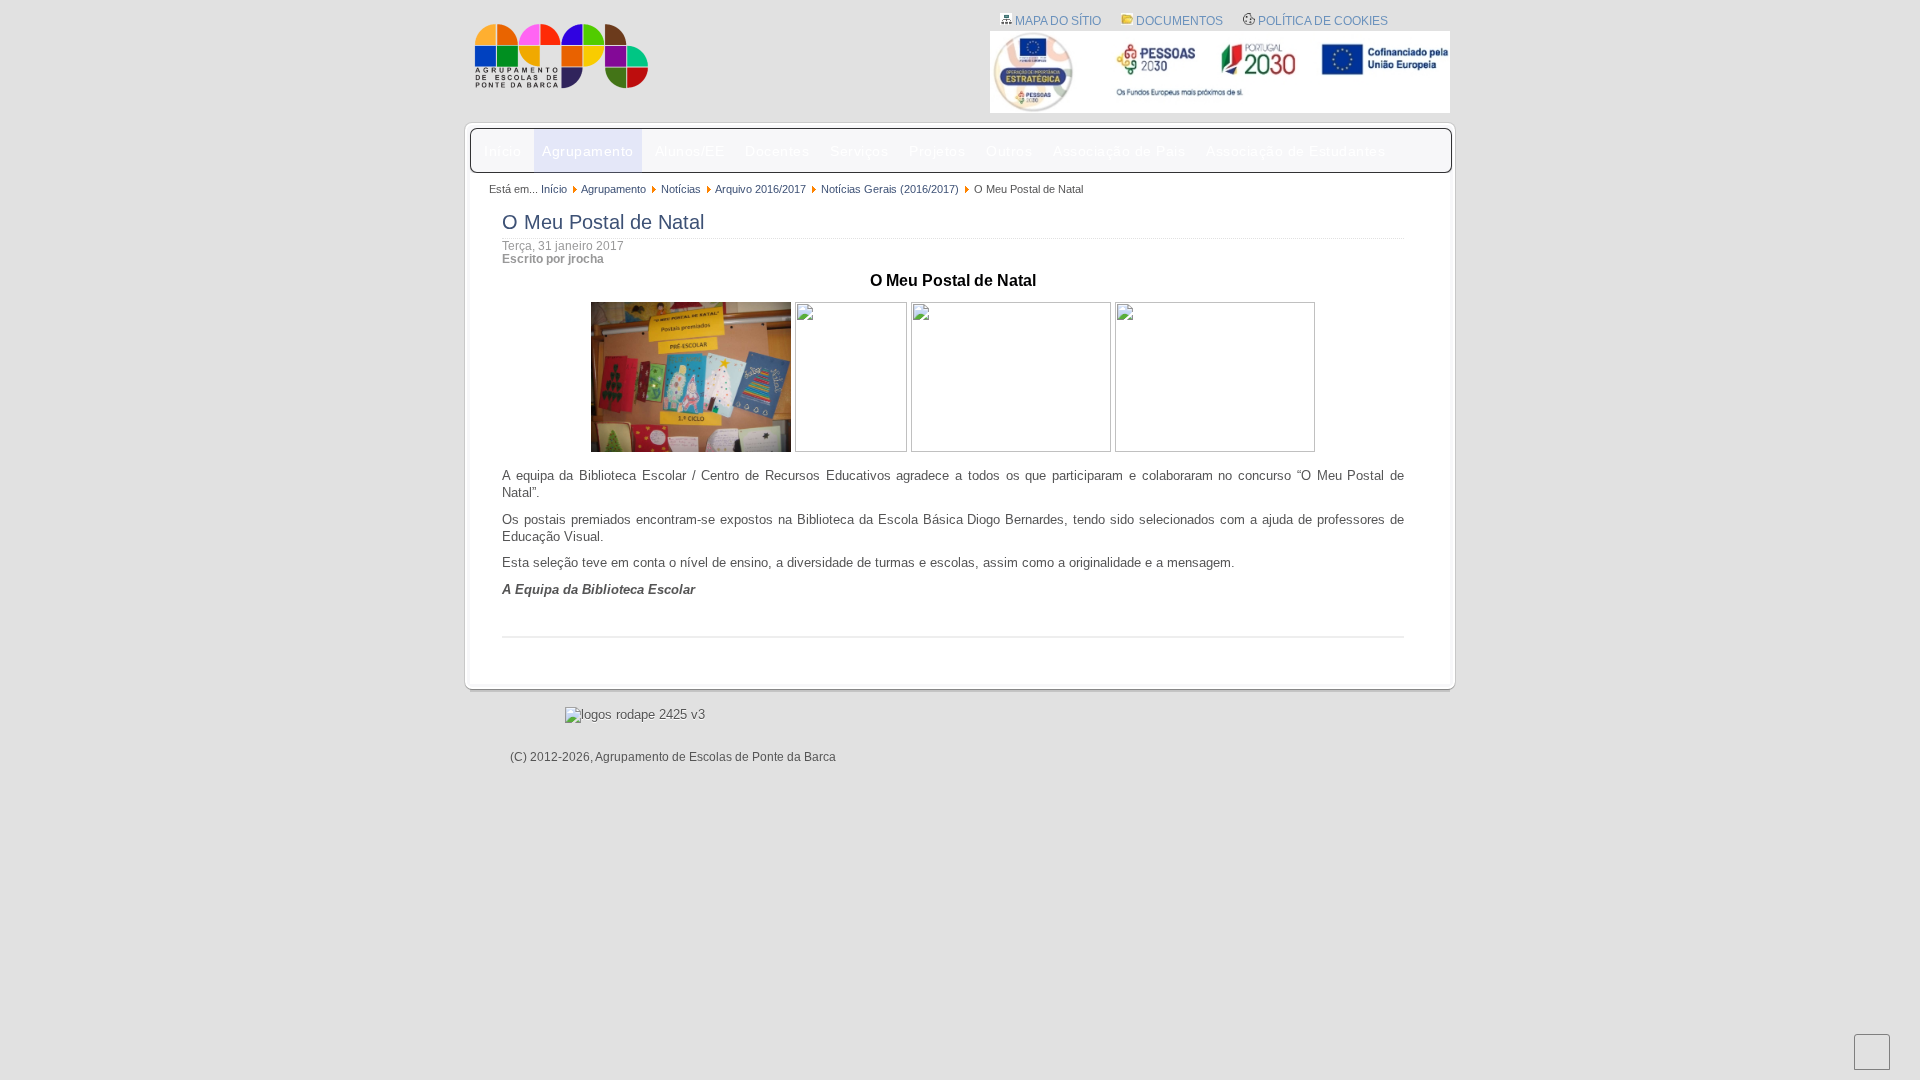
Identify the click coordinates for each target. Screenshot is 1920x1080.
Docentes (777, 151)
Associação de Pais (1119, 151)
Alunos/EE (690, 151)
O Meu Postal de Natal (603, 222)
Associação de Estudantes (1295, 151)
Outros (1009, 151)
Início (502, 151)
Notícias (681, 189)
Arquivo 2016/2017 (760, 189)
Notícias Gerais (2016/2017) (890, 189)
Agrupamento (588, 151)
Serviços (859, 151)
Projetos (937, 151)
